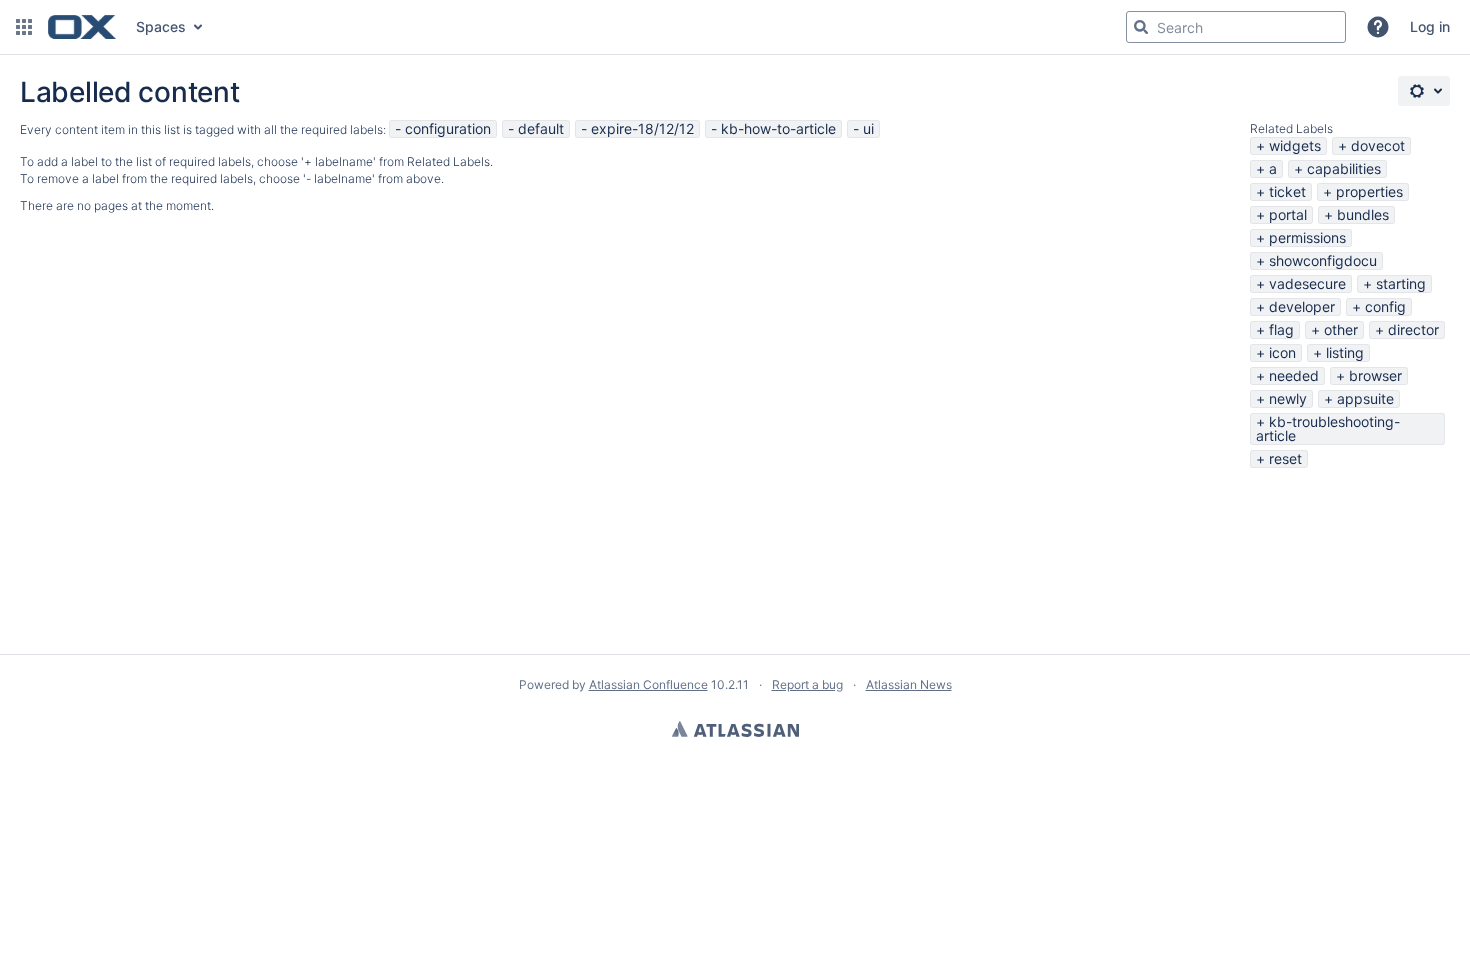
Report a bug (807, 684)
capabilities (1344, 168)
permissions (1307, 237)
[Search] (1141, 27)
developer (1302, 306)
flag (1281, 329)
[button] (24, 27)
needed (1294, 375)
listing (1345, 352)
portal (1288, 214)
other (1341, 329)
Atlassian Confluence (648, 684)
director (1413, 329)
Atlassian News (909, 684)
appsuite (1365, 398)
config (1385, 306)
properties (1369, 191)
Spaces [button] (161, 26)
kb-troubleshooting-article (1328, 428)
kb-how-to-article (778, 128)
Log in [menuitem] (1430, 26)
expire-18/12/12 (642, 128)
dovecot (1378, 145)
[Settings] (1424, 91)
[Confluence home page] (82, 27)
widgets (1295, 145)
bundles (1363, 214)
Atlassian (735, 729)
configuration (448, 128)
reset (1285, 458)
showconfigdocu (1323, 260)
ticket (1287, 191)
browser (1375, 375)
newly (1288, 398)
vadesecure (1307, 283)
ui (868, 128)
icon (1282, 352)
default (541, 128)
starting (1401, 283)
